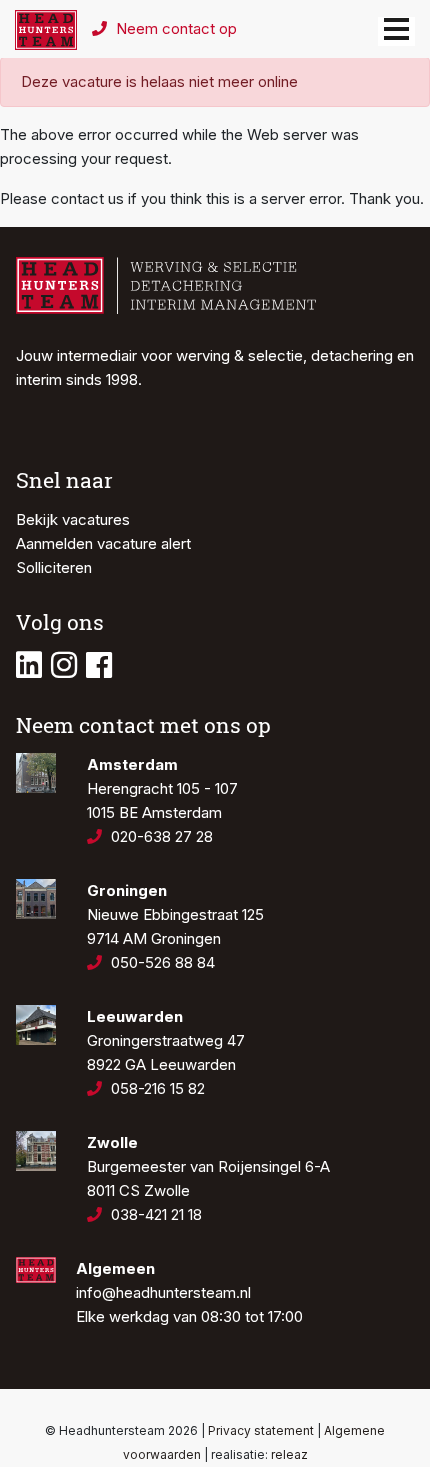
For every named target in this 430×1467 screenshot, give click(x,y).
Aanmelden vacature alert (103, 543)
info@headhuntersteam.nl (163, 1292)
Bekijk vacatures (73, 519)
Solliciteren (54, 567)
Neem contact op (174, 28)
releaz (289, 1454)
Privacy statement (261, 1430)
